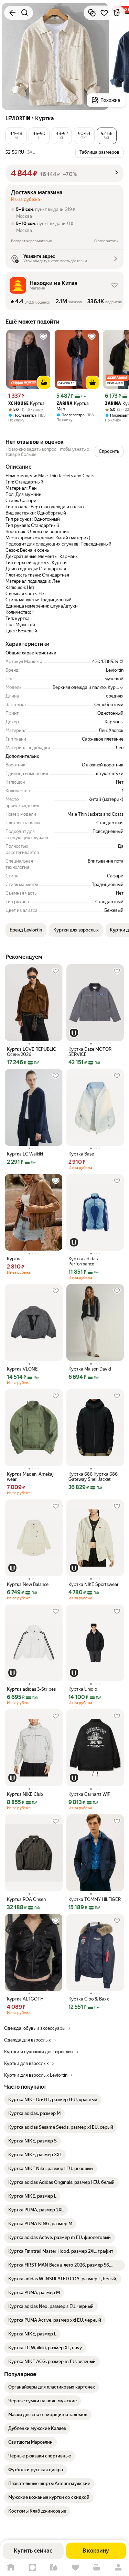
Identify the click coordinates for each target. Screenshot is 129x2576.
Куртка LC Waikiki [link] (25, 1154)
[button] (16, 136)
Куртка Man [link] (73, 406)
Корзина (97, 2568)
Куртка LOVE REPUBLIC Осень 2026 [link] (31, 1052)
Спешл (33, 2568)
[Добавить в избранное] (104, 13)
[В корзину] (44, 383)
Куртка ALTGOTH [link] (25, 1999)
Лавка (54, 2568)
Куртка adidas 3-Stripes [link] (31, 1689)
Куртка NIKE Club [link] (25, 1794)
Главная (11, 2568)
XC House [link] (18, 404)
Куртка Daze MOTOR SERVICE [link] (90, 1052)
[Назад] (12, 13)
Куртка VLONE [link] (22, 1369)
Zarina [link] (64, 404)
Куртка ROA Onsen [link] (26, 1899)
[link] (53, 2100)
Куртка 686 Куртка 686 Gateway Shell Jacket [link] (93, 1477)
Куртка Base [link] (81, 1154)
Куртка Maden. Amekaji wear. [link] (31, 1477)
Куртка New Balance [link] (28, 1584)
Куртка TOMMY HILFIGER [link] (95, 1899)
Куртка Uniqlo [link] (83, 1689)
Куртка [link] (26, 403)
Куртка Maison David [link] (90, 1369)
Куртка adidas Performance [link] (83, 1261)
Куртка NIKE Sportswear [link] (94, 1584)
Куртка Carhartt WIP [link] (89, 1794)
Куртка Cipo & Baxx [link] (89, 1999)
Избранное (76, 2568)
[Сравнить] (92, 13)
